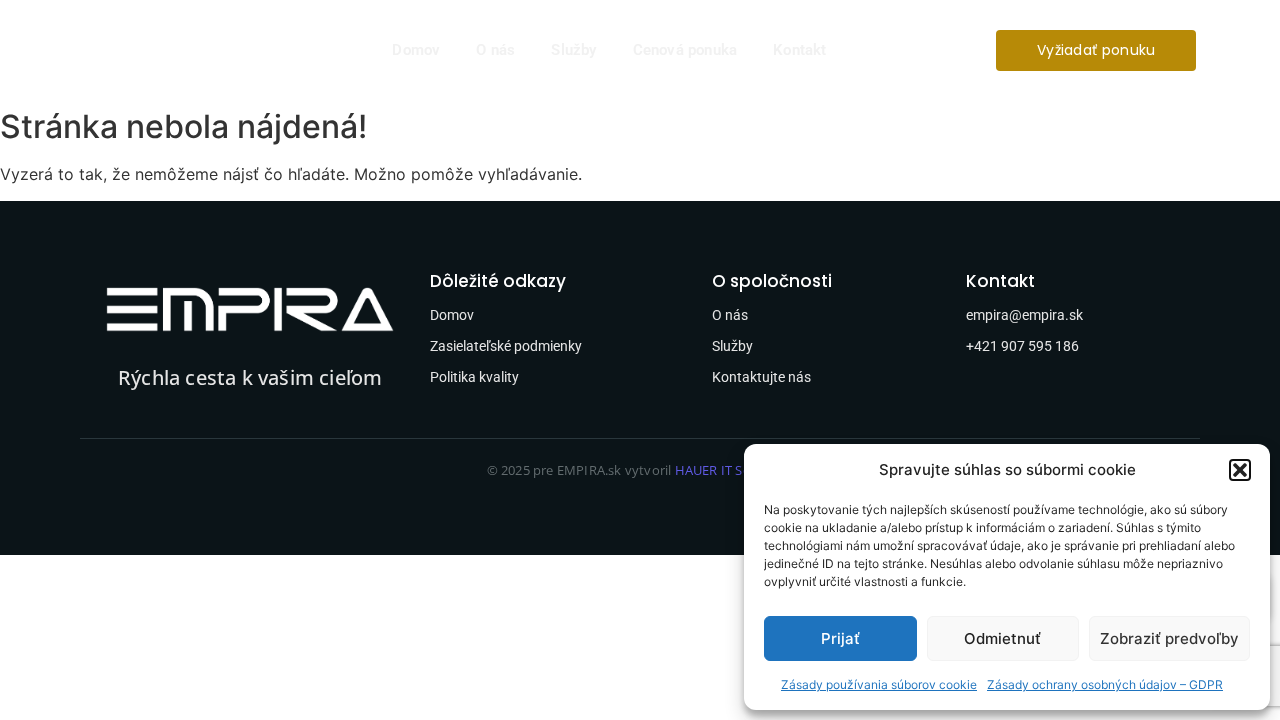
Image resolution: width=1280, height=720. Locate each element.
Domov (416, 50)
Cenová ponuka (685, 50)
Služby (573, 50)
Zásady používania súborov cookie (879, 684)
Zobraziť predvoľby (1169, 638)
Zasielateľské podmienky (506, 346)
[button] (1240, 470)
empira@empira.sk (1024, 315)
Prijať (840, 638)
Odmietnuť (1002, 638)
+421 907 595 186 (1022, 346)
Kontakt (799, 50)
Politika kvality (474, 377)
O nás (495, 50)
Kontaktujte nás (761, 377)
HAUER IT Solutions (734, 470)
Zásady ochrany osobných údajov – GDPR (1105, 684)
